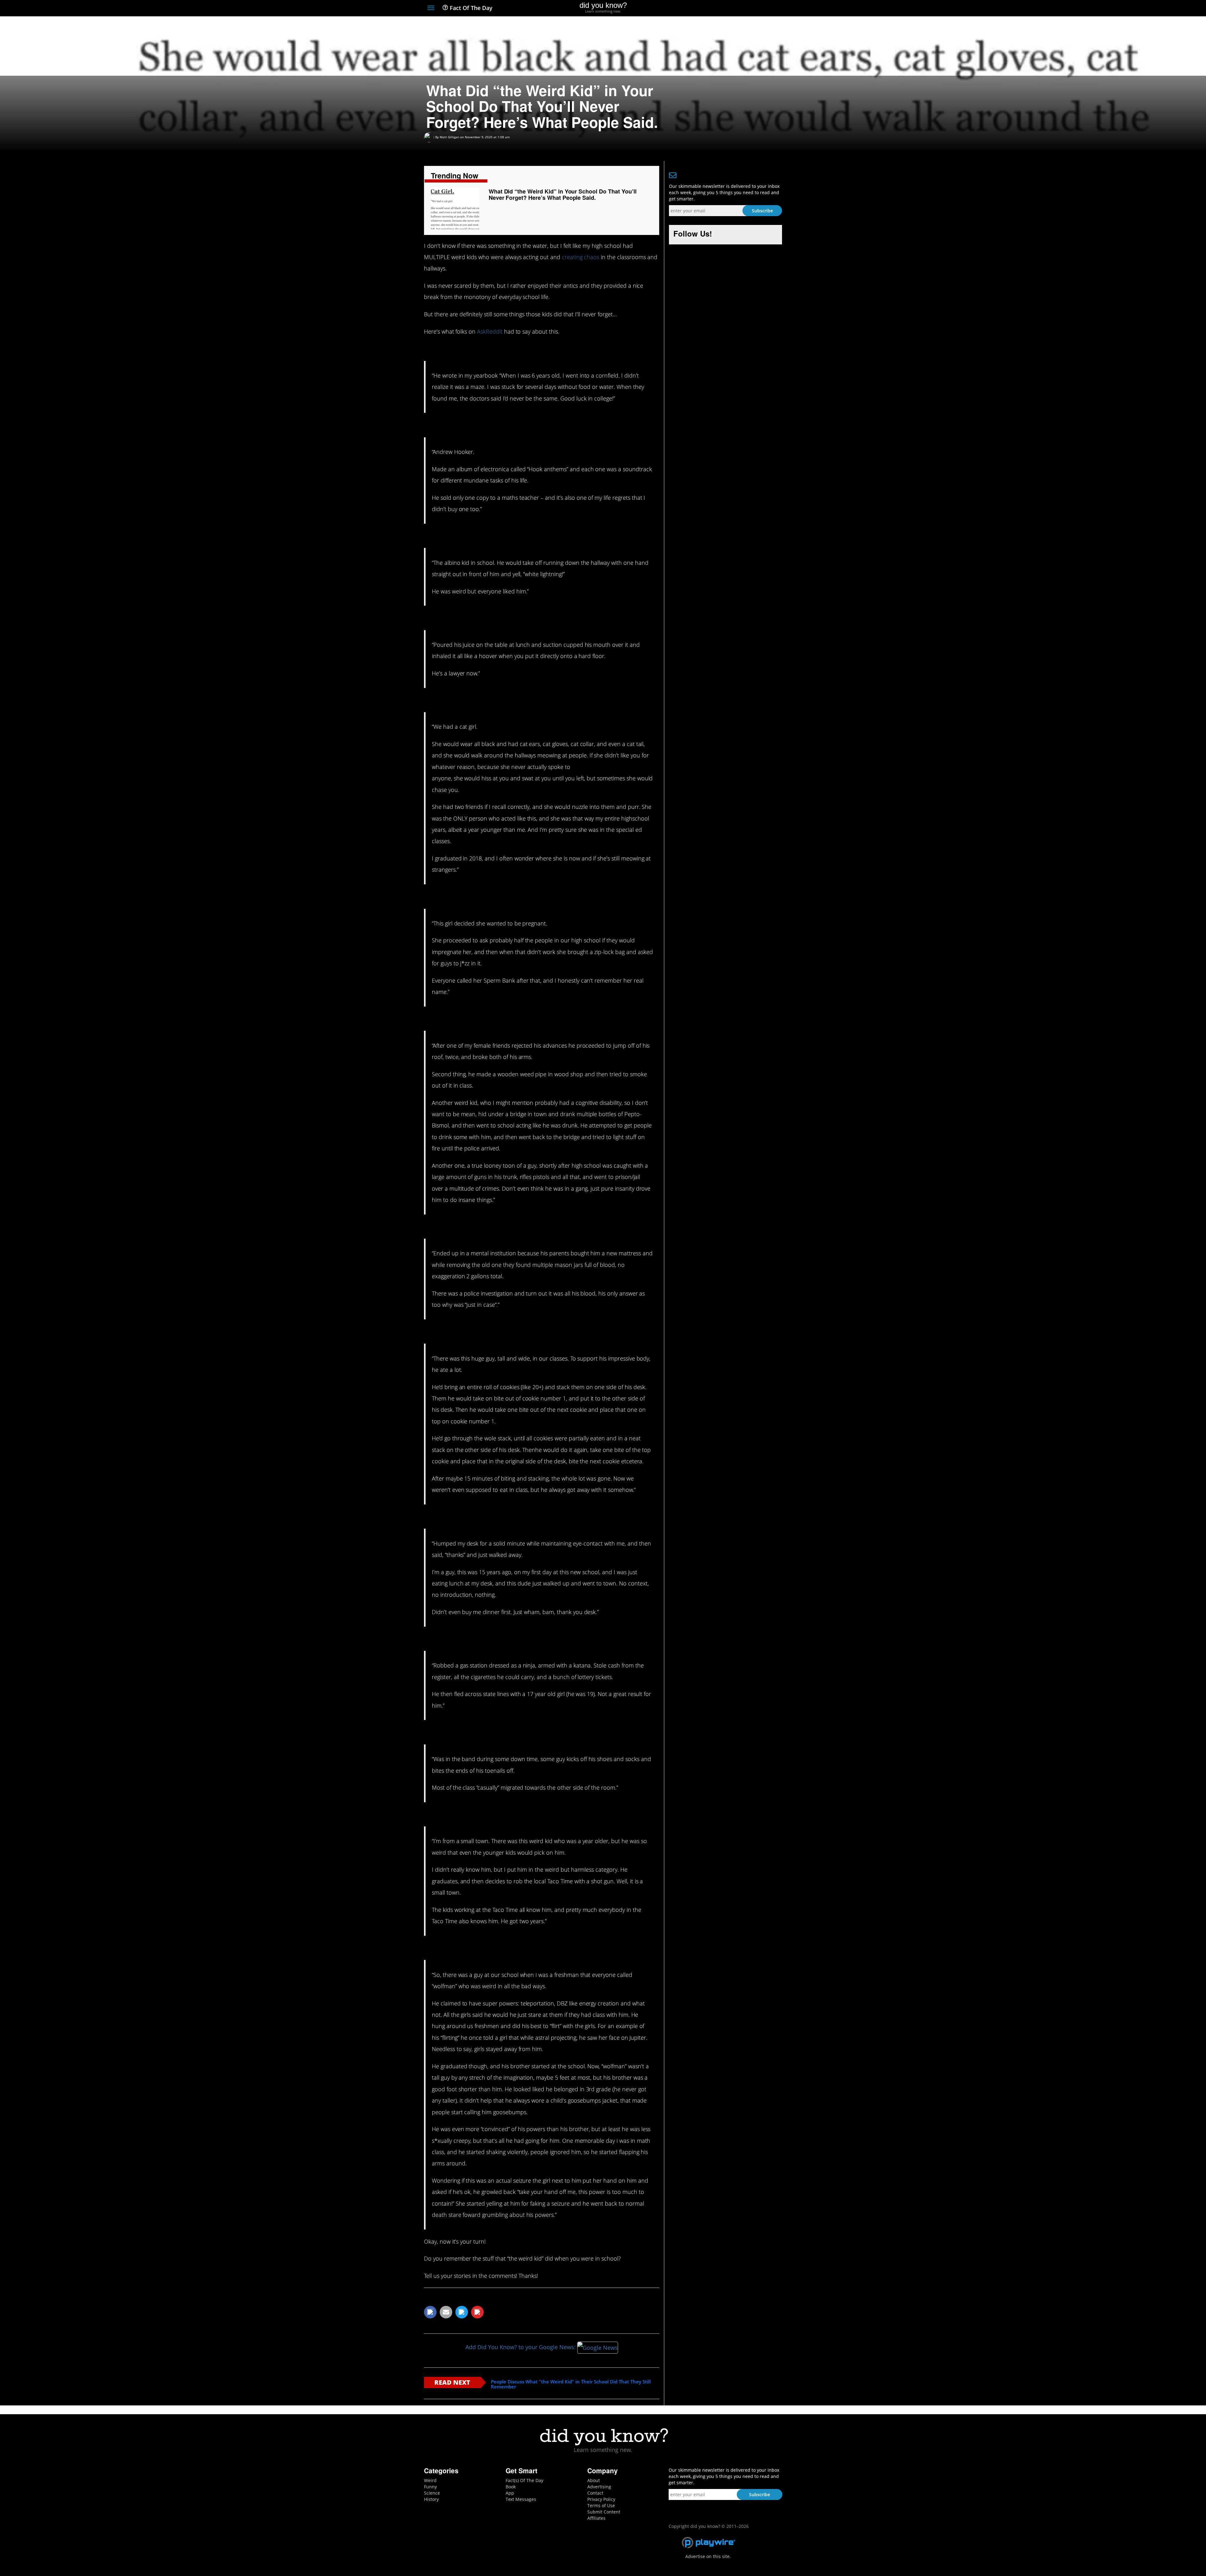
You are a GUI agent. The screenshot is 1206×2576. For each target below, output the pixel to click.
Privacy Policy (601, 2499)
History (431, 2499)
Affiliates (596, 2518)
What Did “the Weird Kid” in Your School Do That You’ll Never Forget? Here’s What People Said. (563, 194)
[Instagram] (756, 8)
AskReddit (490, 331)
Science (432, 2493)
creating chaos (581, 257)
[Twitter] (744, 8)
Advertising (599, 2487)
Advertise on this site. (708, 2556)
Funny (430, 2487)
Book (511, 2487)
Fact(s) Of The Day (524, 2480)
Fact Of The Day (470, 8)
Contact (595, 2493)
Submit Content (604, 2512)
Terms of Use (601, 2505)
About (594, 2480)
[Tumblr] (767, 8)
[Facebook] (733, 8)
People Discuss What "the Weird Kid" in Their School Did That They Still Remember (571, 2384)
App (510, 2493)
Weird (430, 2480)
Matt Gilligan (449, 137)
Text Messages (521, 2499)
